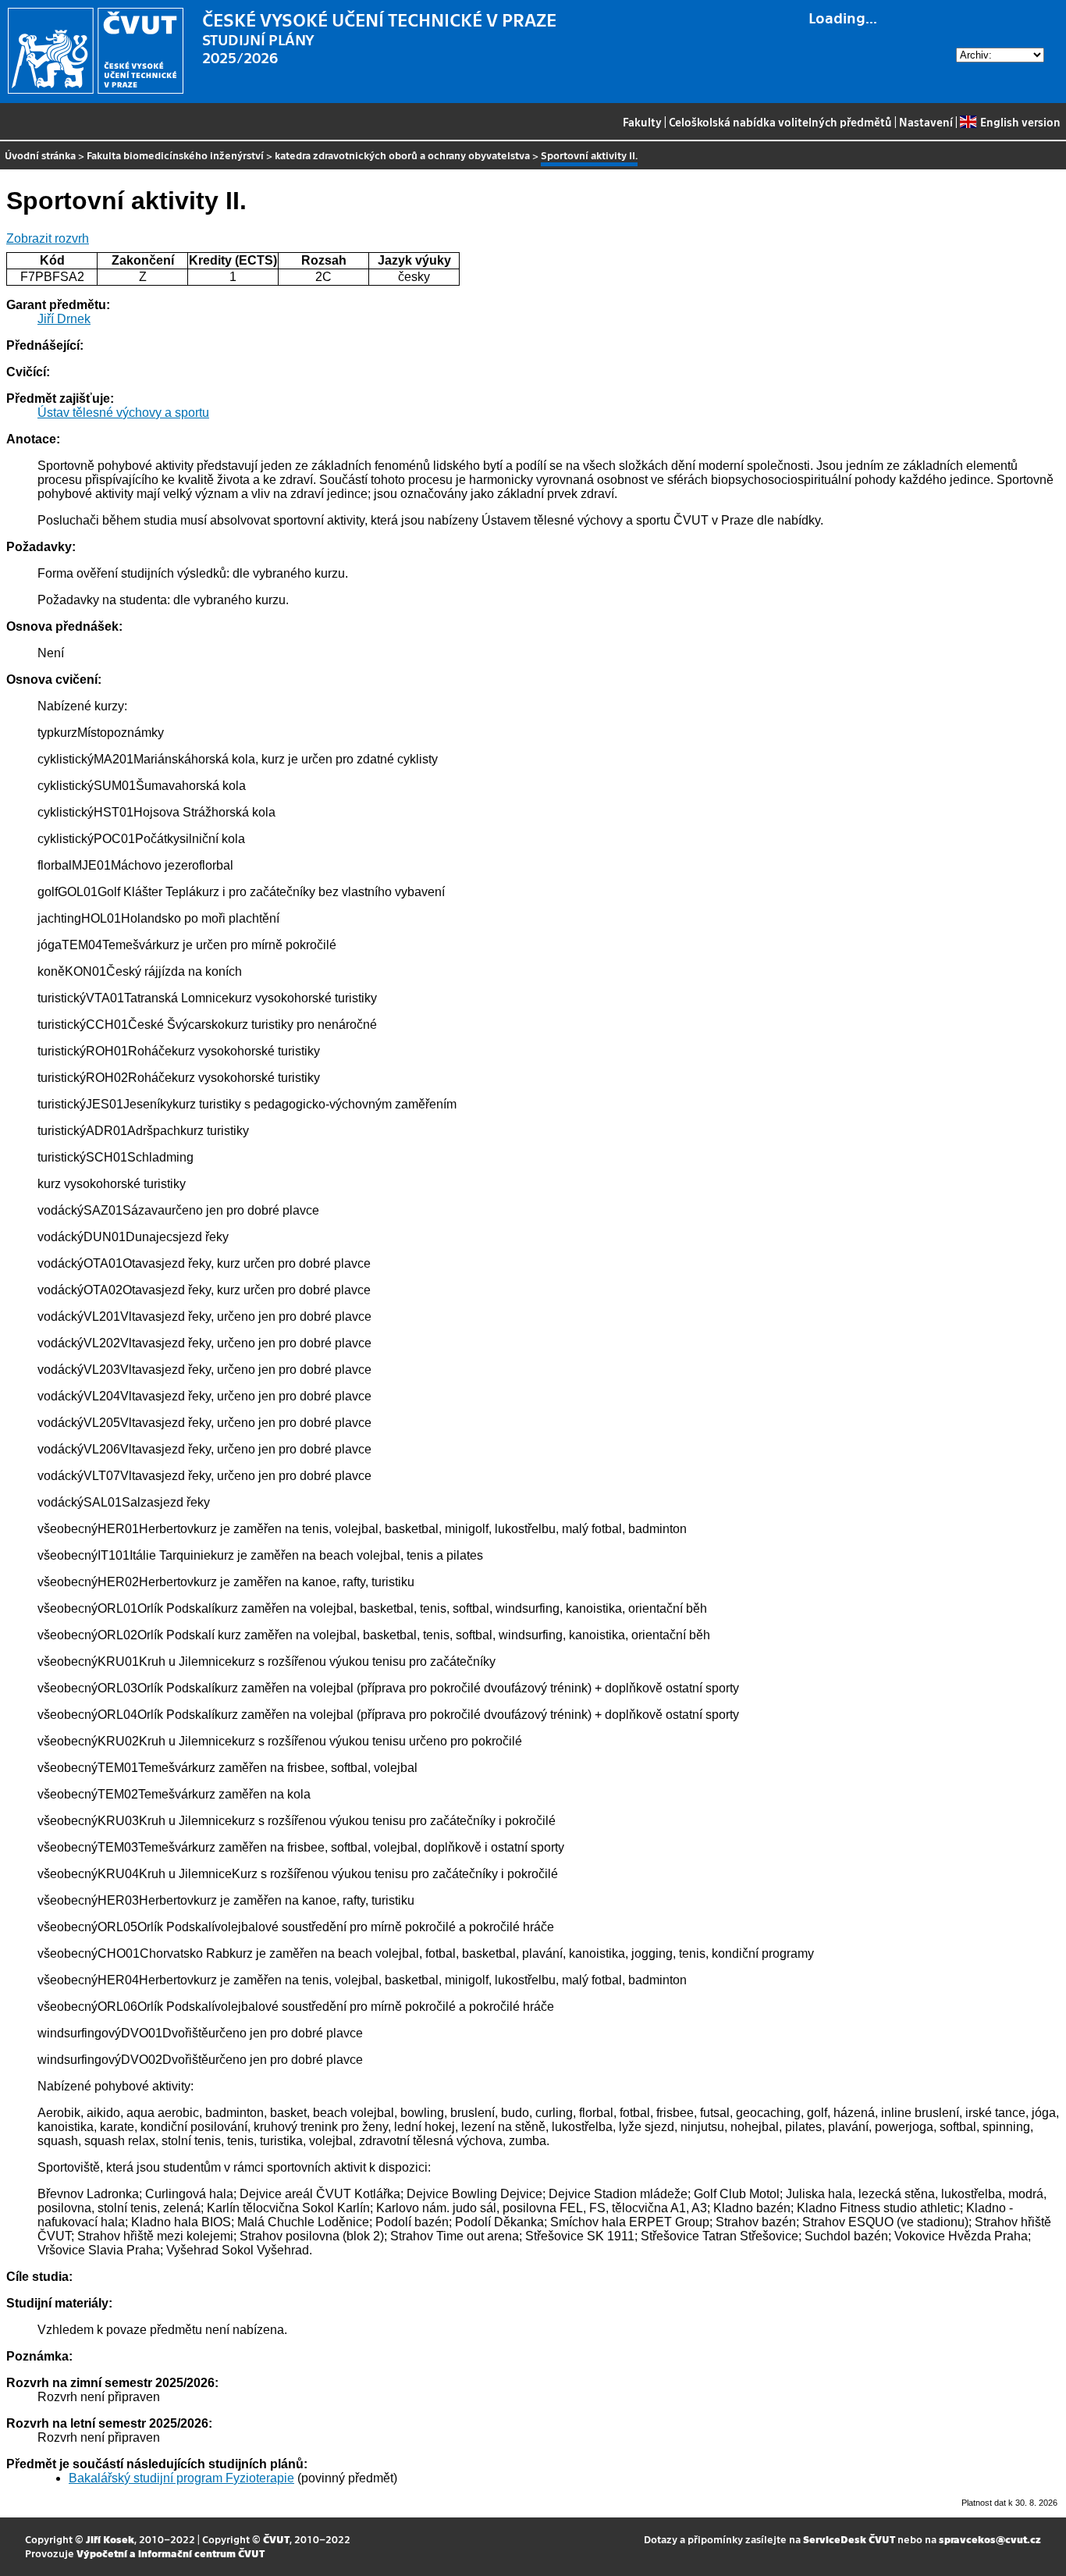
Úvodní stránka (40, 155)
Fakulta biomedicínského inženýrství (175, 155)
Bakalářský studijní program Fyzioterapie (181, 2478)
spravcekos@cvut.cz (990, 2539)
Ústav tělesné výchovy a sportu (123, 413)
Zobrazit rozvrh (48, 238)
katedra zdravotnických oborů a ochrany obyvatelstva (402, 155)
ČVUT (276, 2539)
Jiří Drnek (64, 319)
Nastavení (926, 122)
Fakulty (642, 122)
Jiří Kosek (110, 2539)
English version (1020, 122)
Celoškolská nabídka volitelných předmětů (780, 122)
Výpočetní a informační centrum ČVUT (171, 2553)
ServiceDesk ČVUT (849, 2539)
